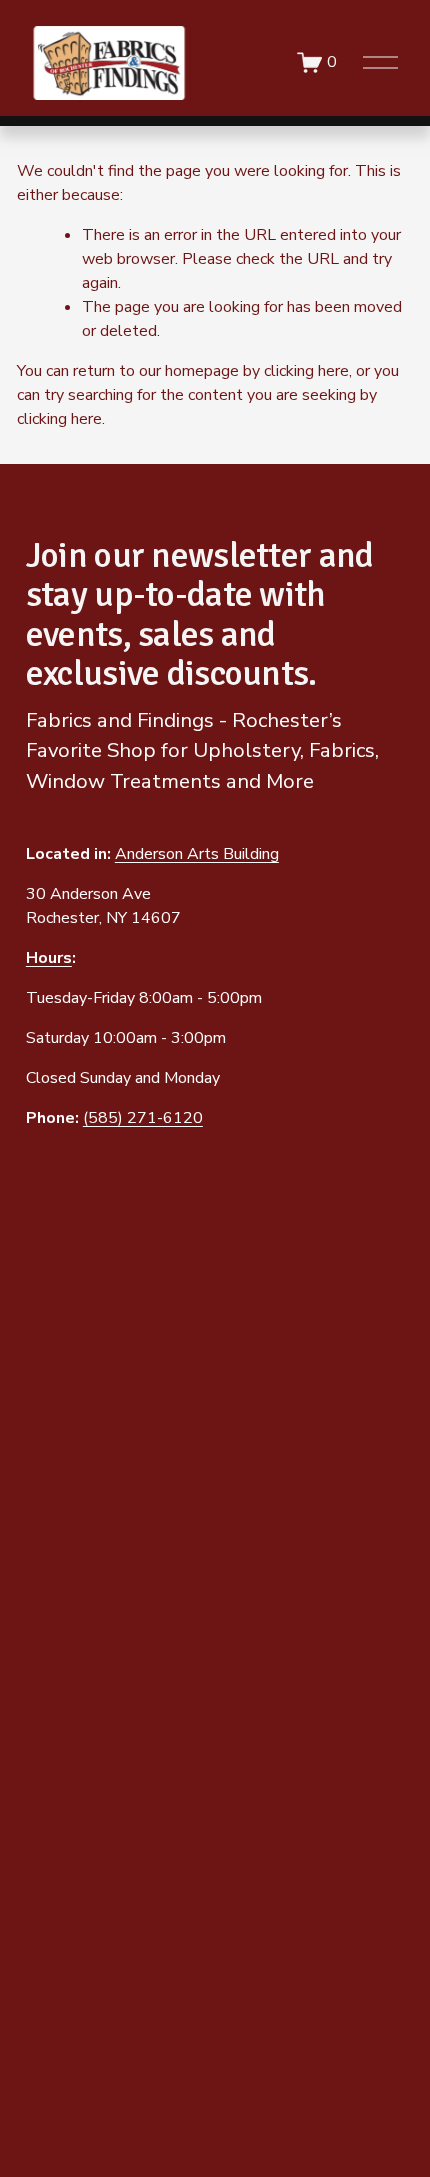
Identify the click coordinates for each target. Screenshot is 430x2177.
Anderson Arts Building (197, 854)
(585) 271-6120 (143, 1118)
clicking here (306, 371)
